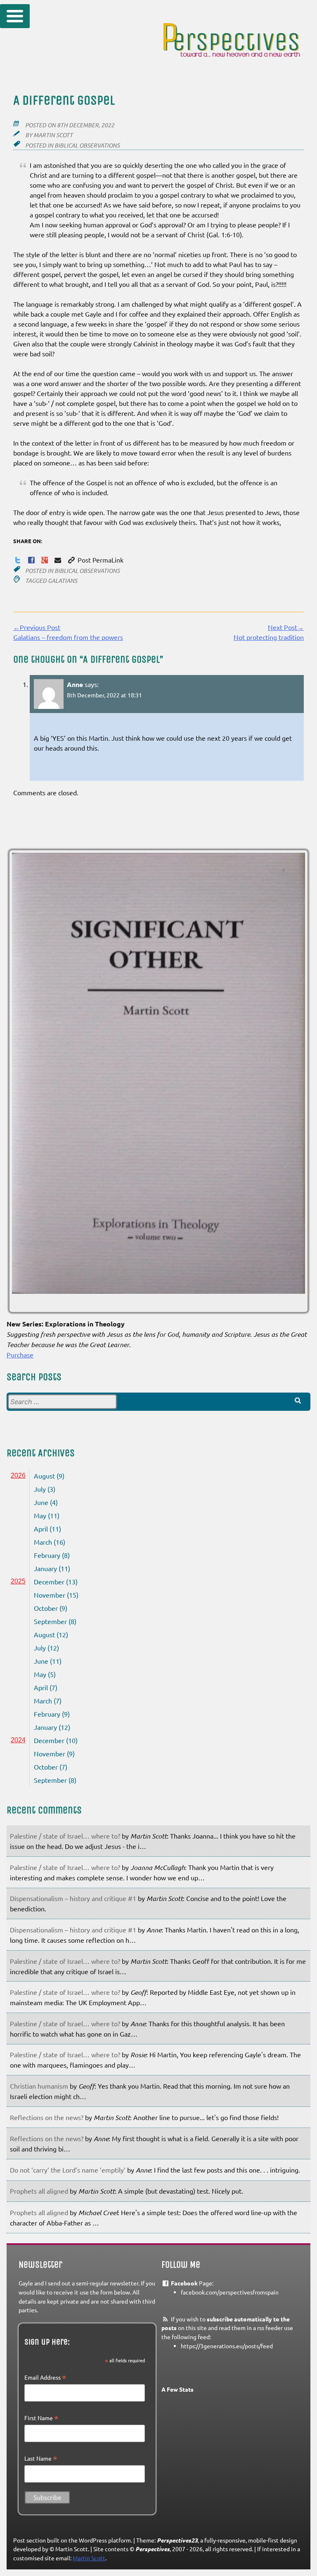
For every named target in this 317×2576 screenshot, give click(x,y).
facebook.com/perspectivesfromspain (230, 2292)
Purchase (20, 1355)
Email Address (45, 2378)
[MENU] (15, 16)
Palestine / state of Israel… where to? (65, 1836)
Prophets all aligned (39, 2191)
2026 (18, 1475)
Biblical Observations (87, 145)
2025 (18, 1581)
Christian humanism (39, 2086)
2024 (18, 1740)
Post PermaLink (100, 560)
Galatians (63, 581)
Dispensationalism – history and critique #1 (73, 1898)
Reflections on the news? (47, 2117)
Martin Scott (53, 135)
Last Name (41, 2459)
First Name (41, 2418)
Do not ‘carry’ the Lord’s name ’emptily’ (68, 2170)
